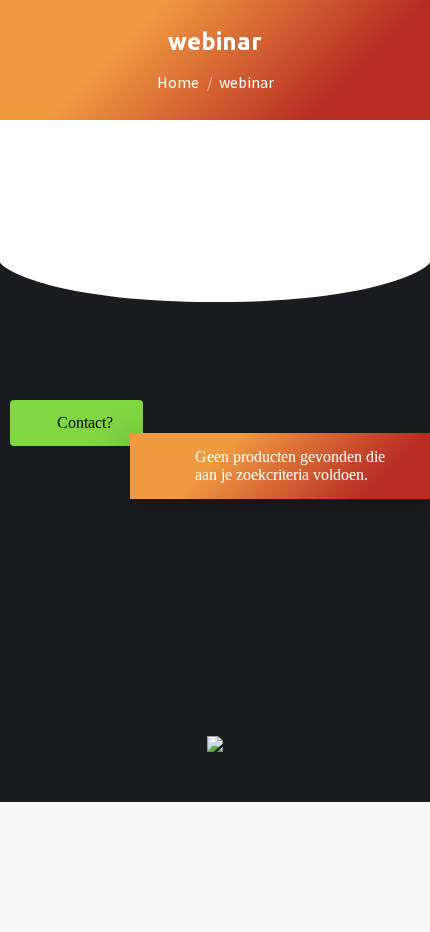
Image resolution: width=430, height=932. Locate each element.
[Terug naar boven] (400, 902)
